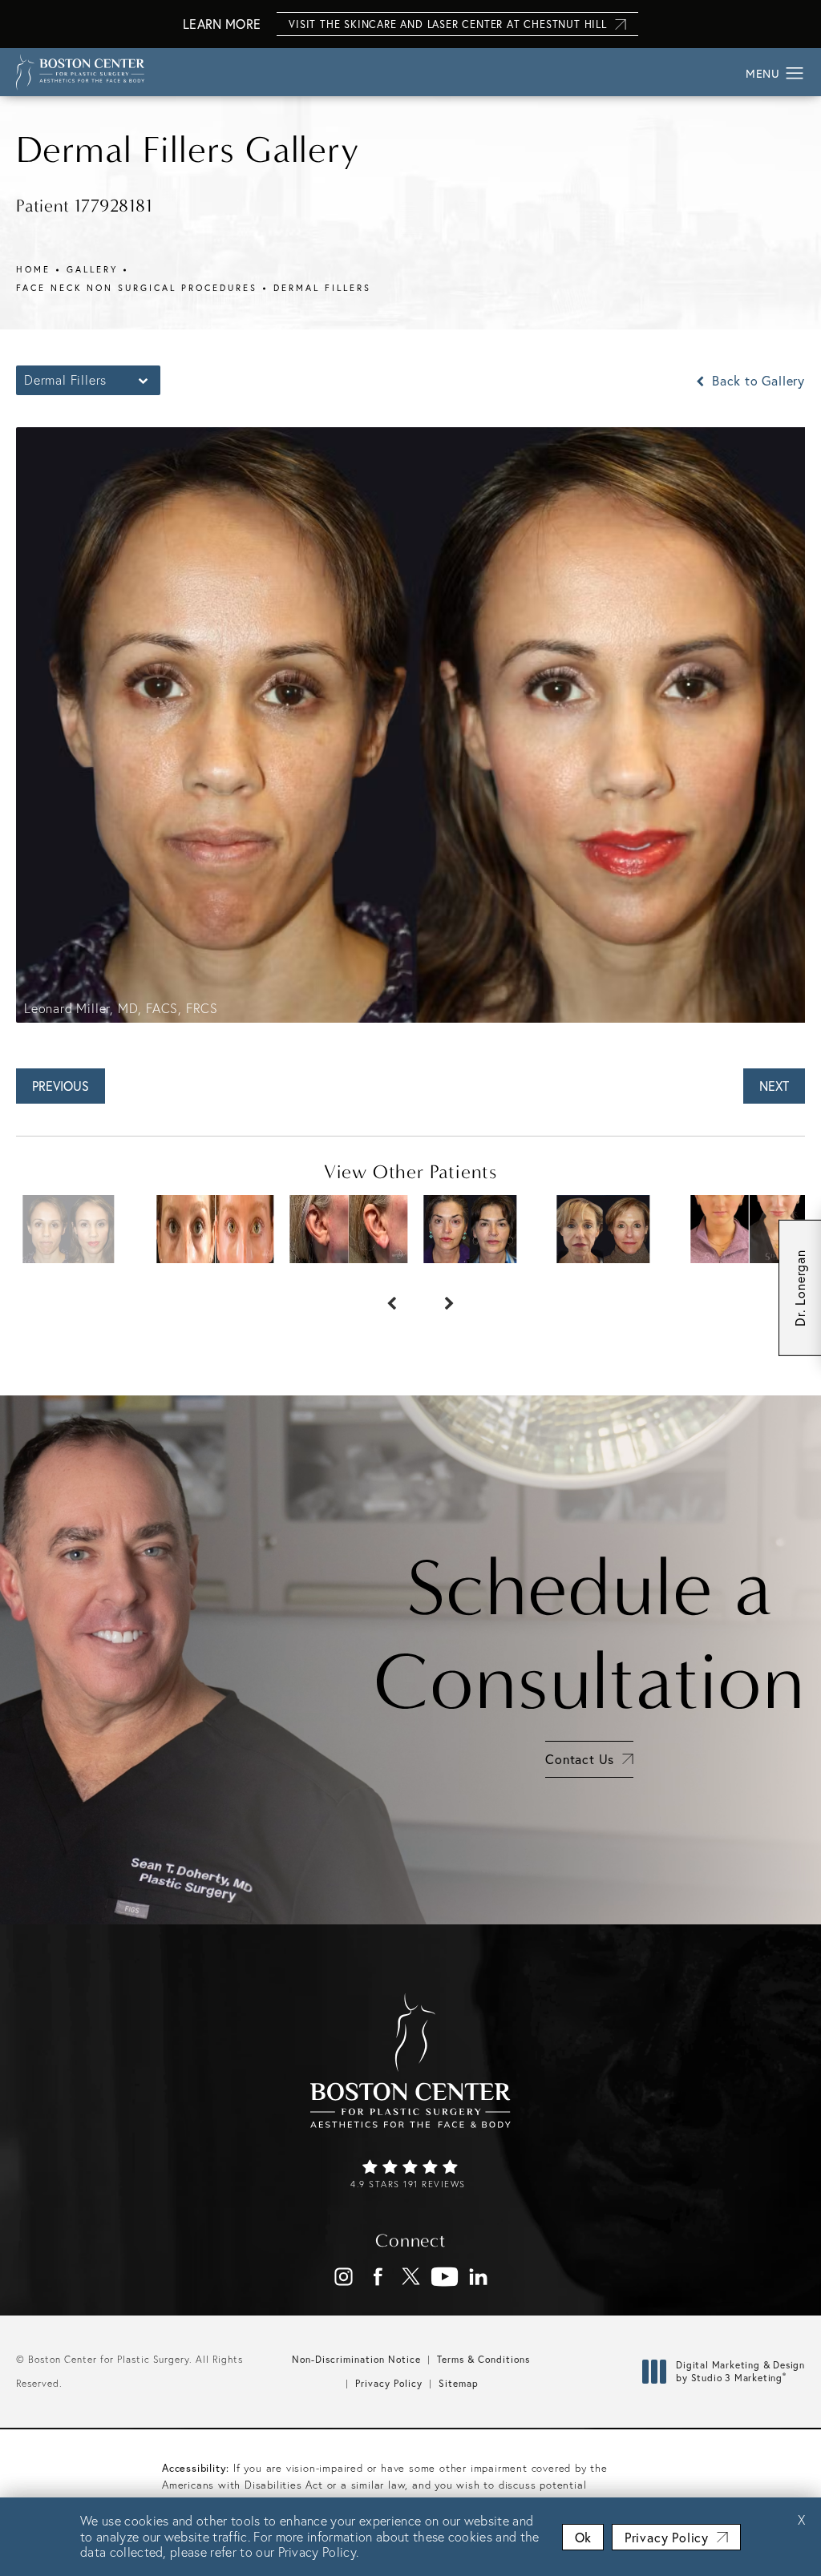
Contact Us (580, 1759)
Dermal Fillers (322, 288)
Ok (583, 2537)
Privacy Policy (389, 2383)
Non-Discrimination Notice (356, 2359)
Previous (61, 1086)
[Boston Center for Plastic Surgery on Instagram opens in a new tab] (344, 2277)
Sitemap (459, 2383)
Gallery (92, 269)
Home (33, 269)
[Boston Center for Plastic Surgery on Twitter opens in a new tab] (411, 2277)
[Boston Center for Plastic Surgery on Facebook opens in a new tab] (377, 2277)
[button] (795, 74)
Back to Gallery (756, 381)
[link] (410, 2175)
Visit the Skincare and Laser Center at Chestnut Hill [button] (448, 24)
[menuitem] (344, 2277)
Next (774, 1086)
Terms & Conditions (483, 2359)
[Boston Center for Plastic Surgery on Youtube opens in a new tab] (445, 2277)
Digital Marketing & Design (740, 2371)
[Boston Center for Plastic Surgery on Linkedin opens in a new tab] (478, 2277)
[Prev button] (382, 1295)
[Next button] (439, 1295)
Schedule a (589, 1635)
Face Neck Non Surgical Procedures (137, 288)
